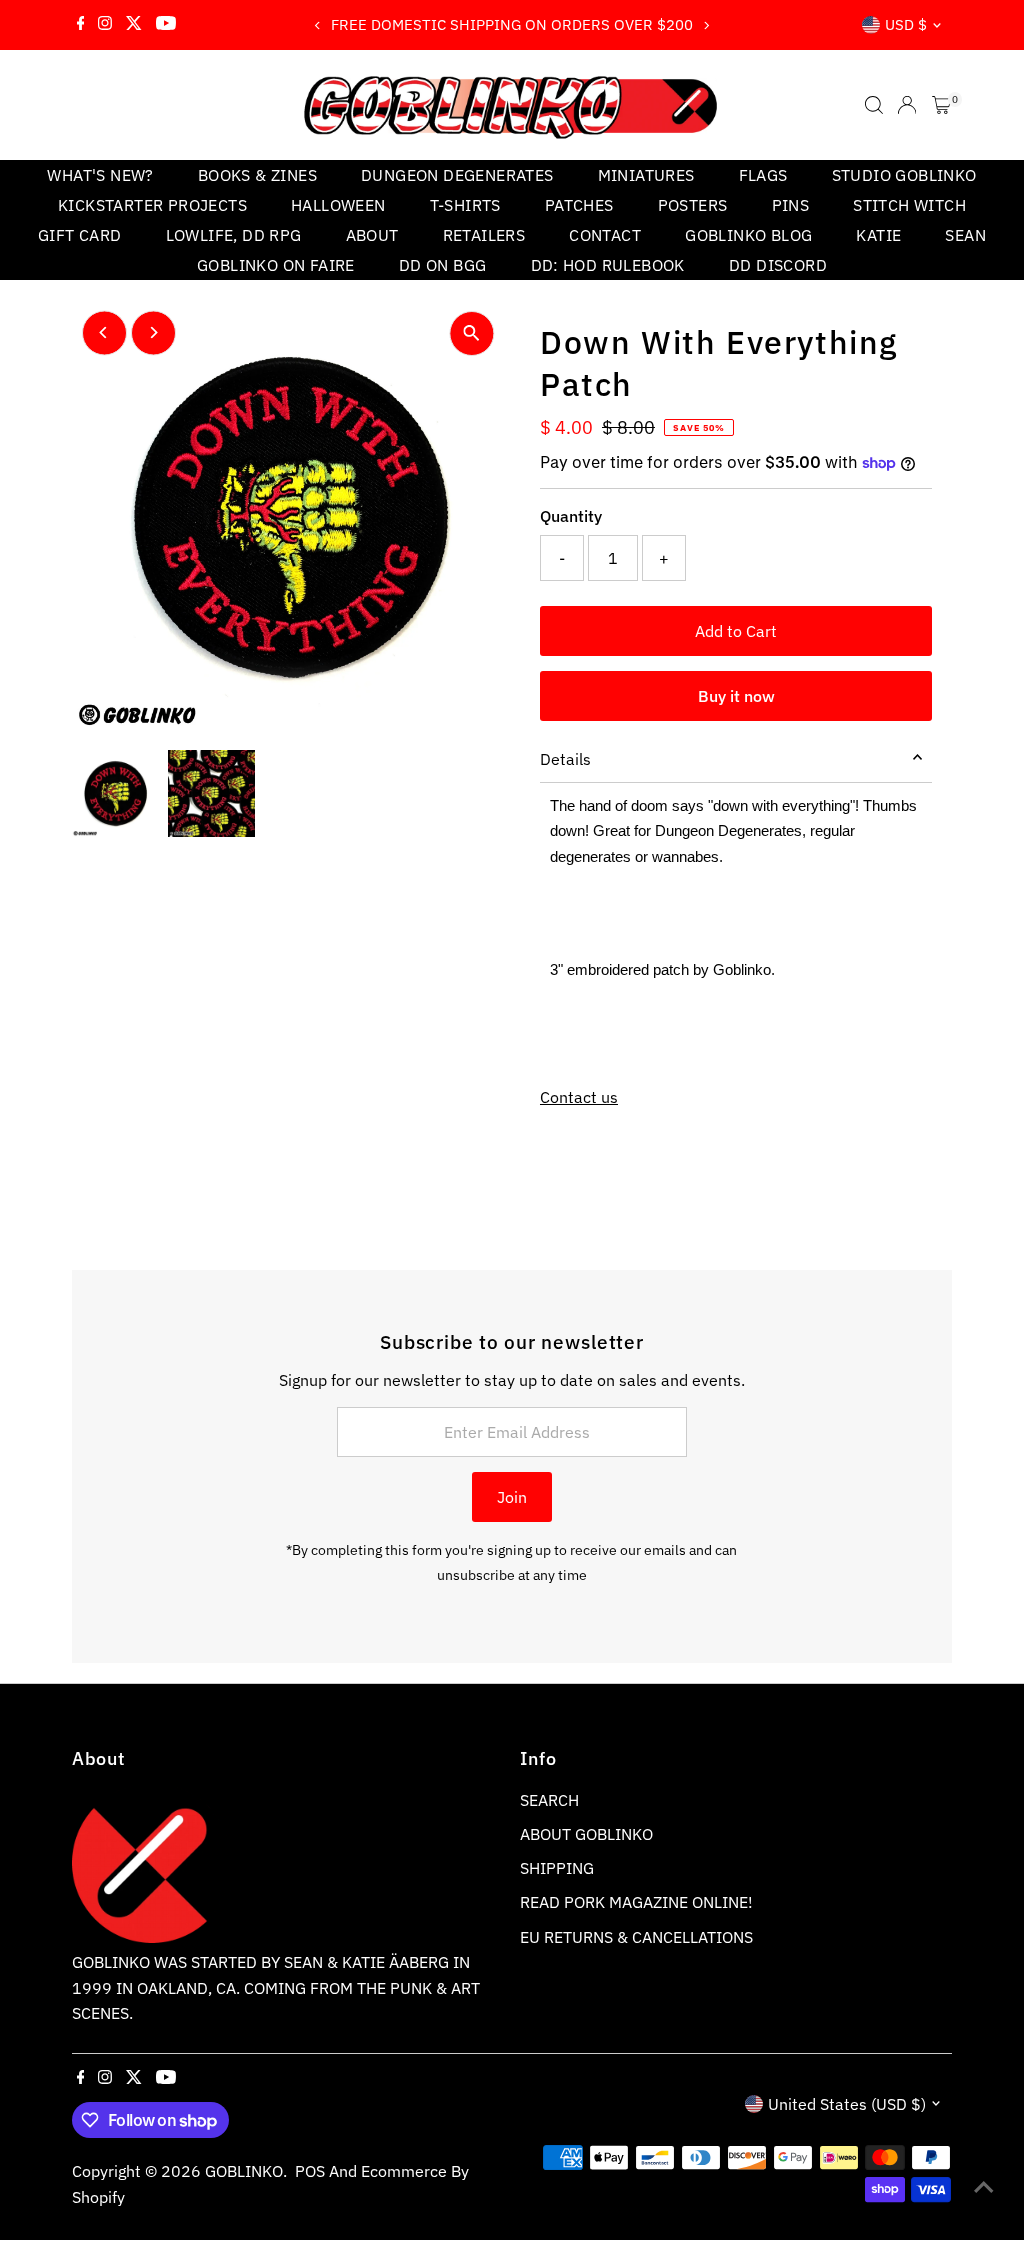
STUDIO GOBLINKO (904, 175)
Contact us (579, 1097)
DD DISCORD (778, 265)
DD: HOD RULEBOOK (608, 265)
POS (310, 2171)
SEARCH (549, 1800)
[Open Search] (874, 105)
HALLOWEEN (338, 205)
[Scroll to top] (984, 2186)
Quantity (571, 516)
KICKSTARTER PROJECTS (152, 205)
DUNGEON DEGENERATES (457, 175)
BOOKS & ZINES (257, 175)
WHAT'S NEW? (100, 175)
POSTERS (693, 205)
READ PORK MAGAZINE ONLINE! (636, 1902)
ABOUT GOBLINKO (586, 1834)
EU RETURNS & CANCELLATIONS (636, 1937)
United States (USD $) (847, 2104)
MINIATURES (646, 175)
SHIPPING (557, 1868)
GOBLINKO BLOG (748, 235)
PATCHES (579, 205)
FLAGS (763, 175)
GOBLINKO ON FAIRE (276, 265)
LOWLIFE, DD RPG (234, 235)
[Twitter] (134, 25)
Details (565, 759)
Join (512, 1497)
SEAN (965, 235)
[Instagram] (105, 25)
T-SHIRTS (465, 205)
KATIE (878, 235)
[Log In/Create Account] (907, 105)
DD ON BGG (443, 265)
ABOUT (372, 235)
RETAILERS (484, 235)
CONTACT (605, 235)
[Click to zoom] (471, 333)
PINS (791, 205)
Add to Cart (736, 631)
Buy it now (736, 696)
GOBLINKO (244, 2171)
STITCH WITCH (909, 205)
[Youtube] (166, 25)
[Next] (705, 25)
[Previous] (318, 25)
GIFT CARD (80, 235)
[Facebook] (81, 25)
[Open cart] (941, 105)
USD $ (906, 24)
